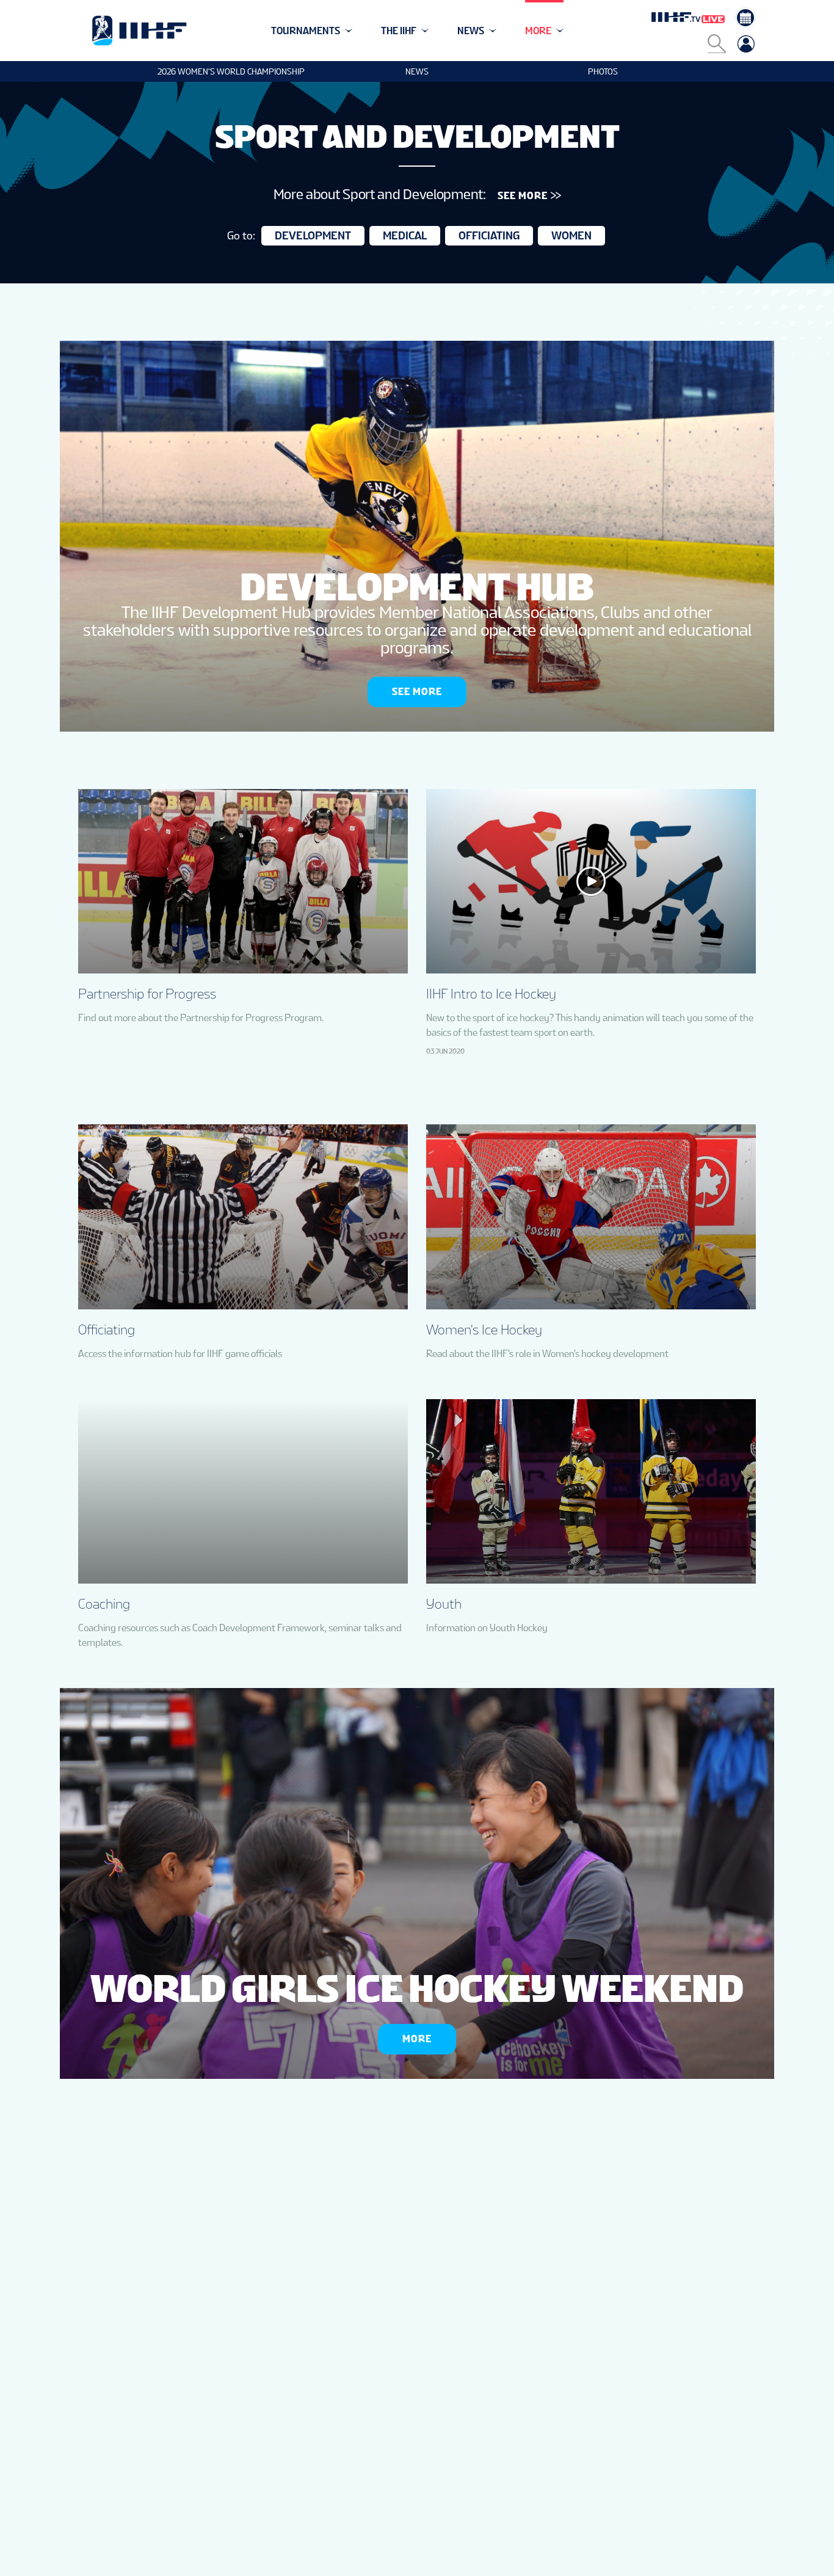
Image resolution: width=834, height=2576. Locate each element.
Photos (603, 71)
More (417, 2039)
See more (417, 692)
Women (571, 235)
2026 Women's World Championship (231, 71)
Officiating (489, 235)
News (417, 71)
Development (313, 235)
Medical (405, 235)
